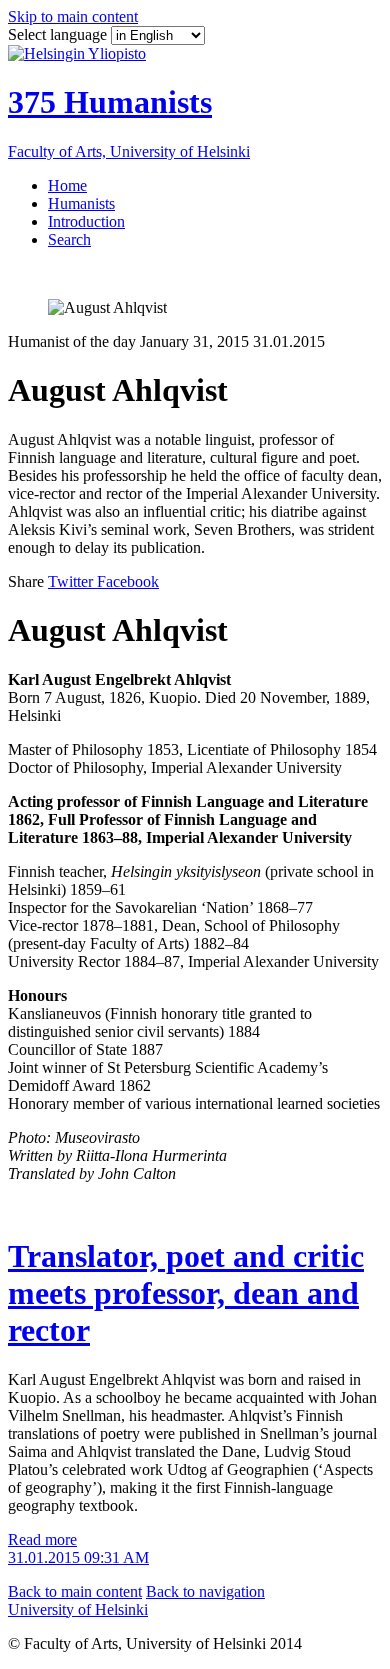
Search (69, 239)
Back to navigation (205, 1591)
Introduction (86, 221)
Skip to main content (73, 16)
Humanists (81, 203)
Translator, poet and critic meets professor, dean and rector (186, 1293)
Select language (59, 34)
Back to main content (75, 1591)
